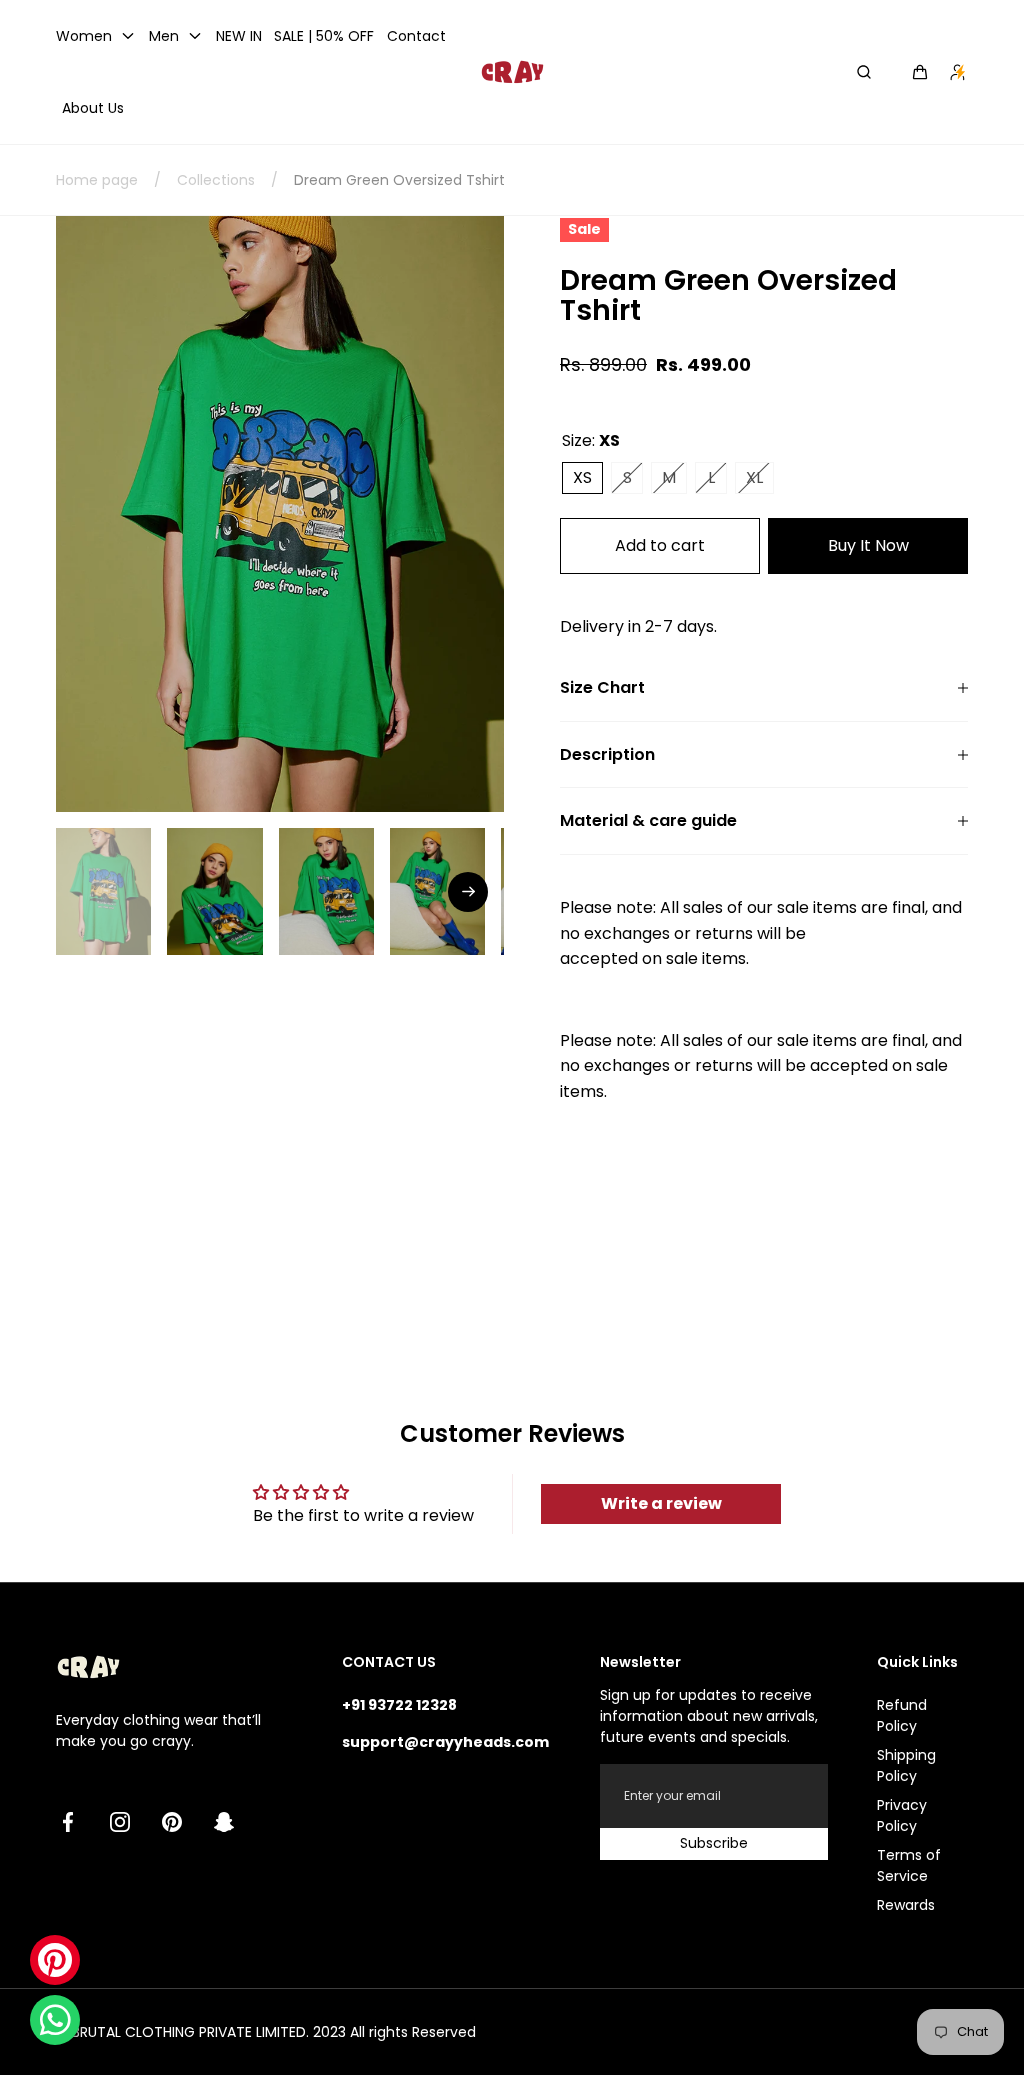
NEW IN (239, 36)
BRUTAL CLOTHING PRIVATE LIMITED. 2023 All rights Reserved (274, 2032)
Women (84, 36)
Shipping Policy (906, 1765)
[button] (920, 72)
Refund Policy (902, 1715)
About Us (93, 108)
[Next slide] (468, 892)
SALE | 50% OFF (324, 36)
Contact (416, 36)
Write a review (661, 1503)
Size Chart (602, 688)
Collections (216, 180)
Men (164, 36)
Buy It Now (868, 545)
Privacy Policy (902, 1815)
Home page (97, 180)
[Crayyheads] (512, 72)
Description (607, 755)
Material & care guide (648, 821)
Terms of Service (909, 1865)
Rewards (906, 1905)
